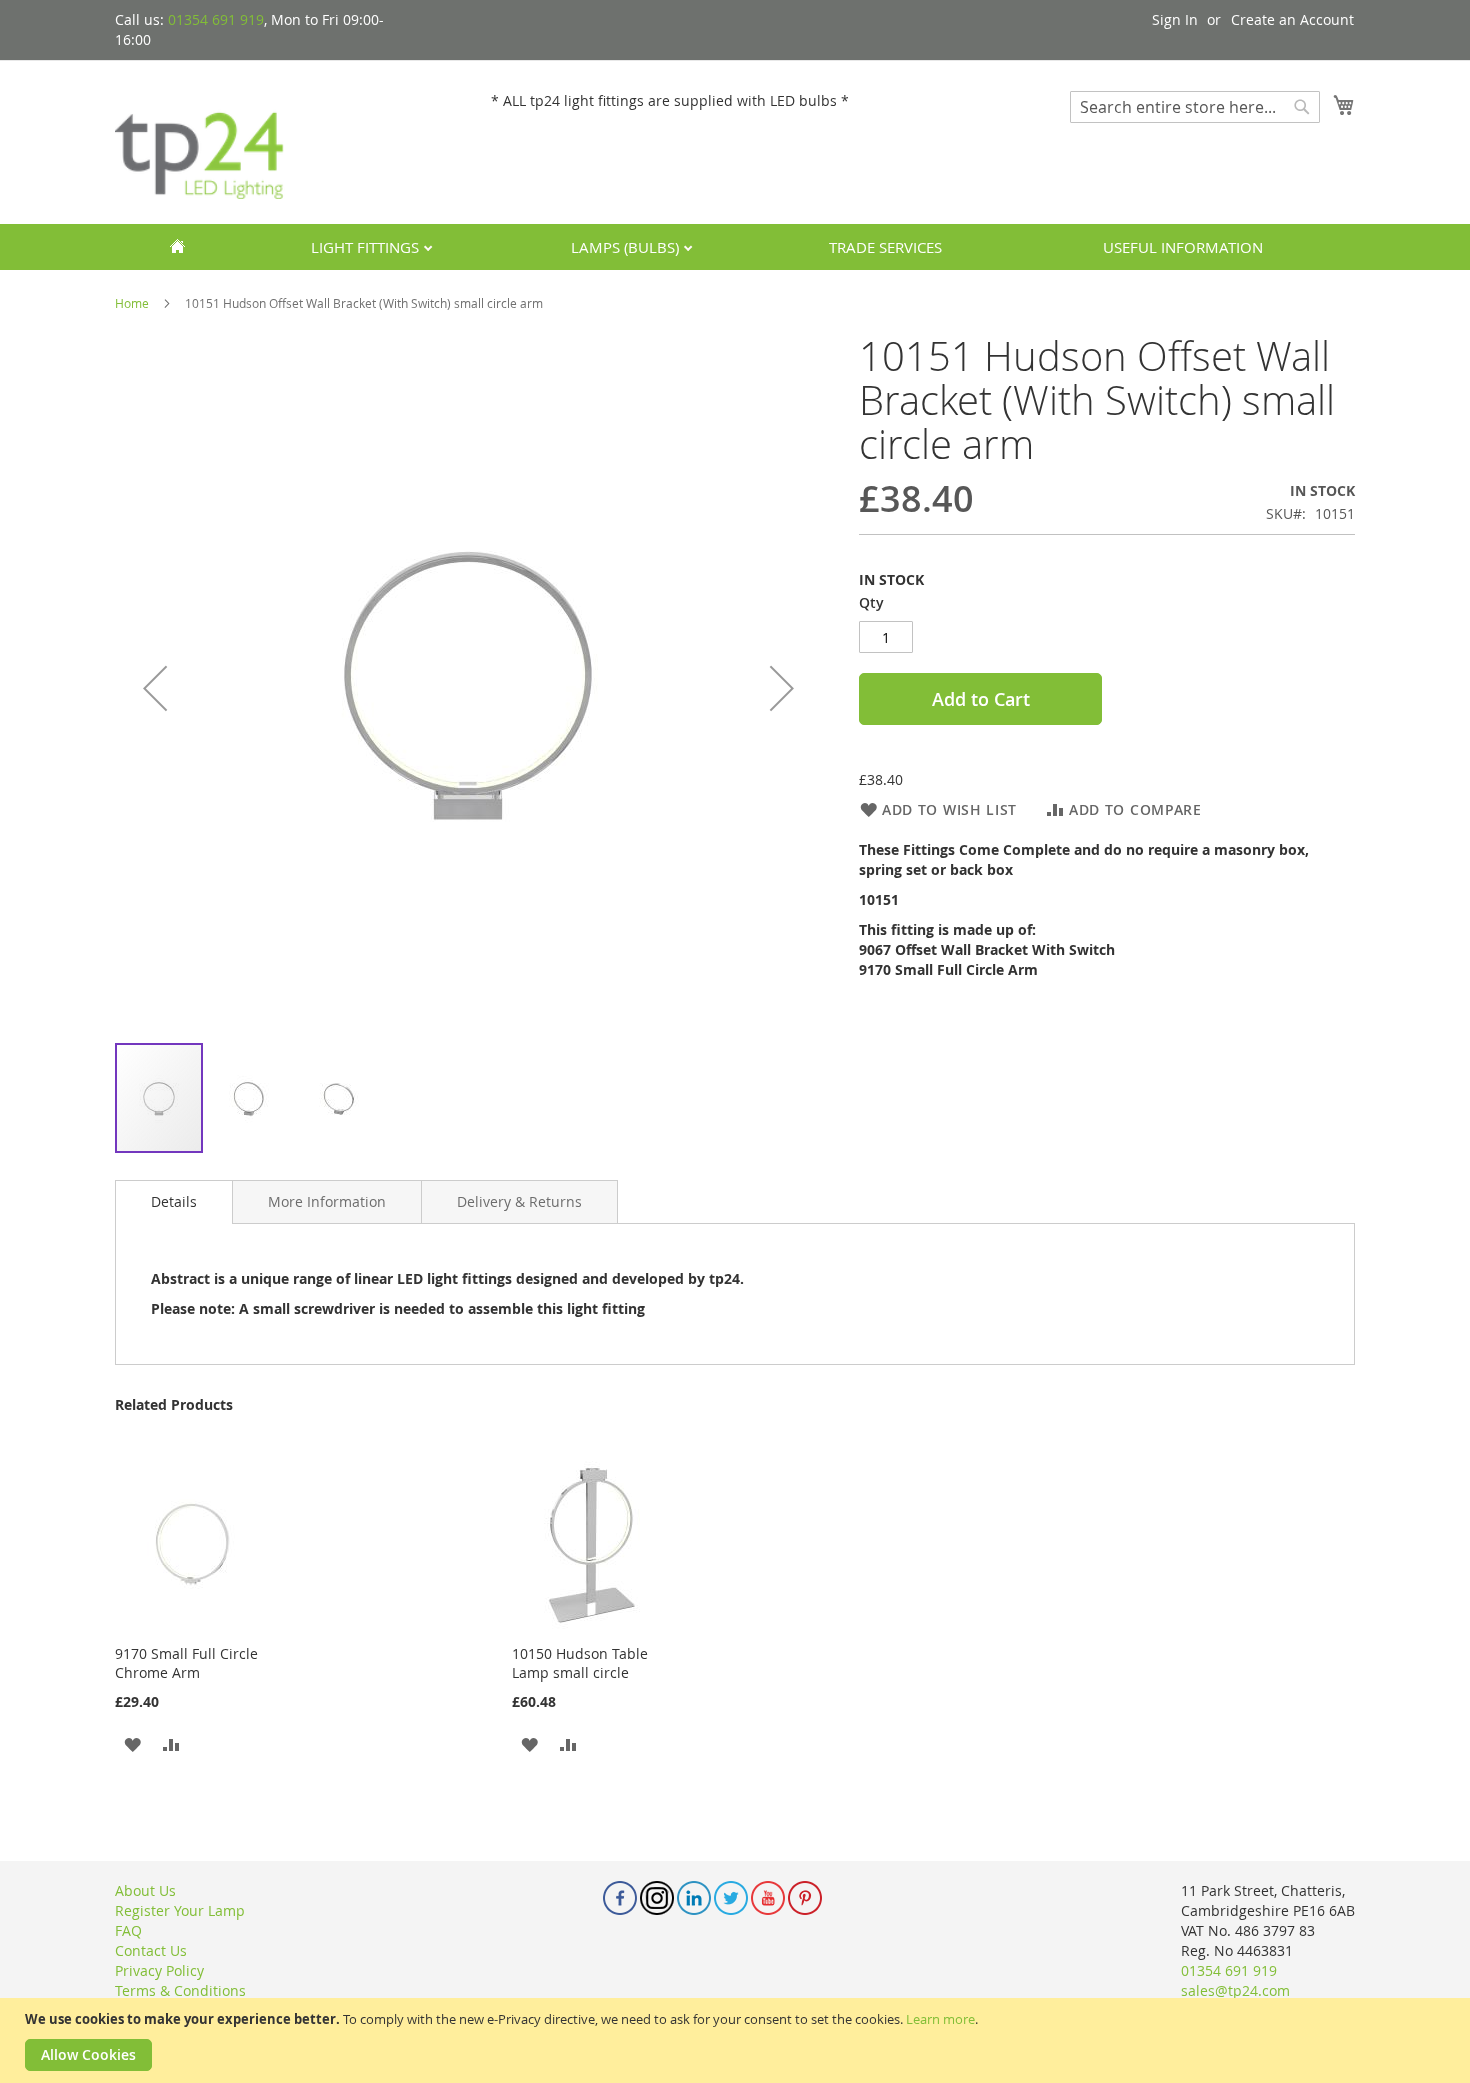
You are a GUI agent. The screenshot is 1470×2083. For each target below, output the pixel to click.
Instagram (657, 1898)
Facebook (620, 1898)
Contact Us (151, 1950)
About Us (145, 1890)
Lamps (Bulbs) (627, 247)
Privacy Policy (159, 1970)
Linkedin (694, 1898)
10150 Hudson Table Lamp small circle (580, 1663)
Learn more (940, 2019)
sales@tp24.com (1235, 1990)
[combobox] (1195, 107)
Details (174, 1201)
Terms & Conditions (180, 1990)
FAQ (128, 1930)
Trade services (885, 247)
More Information (327, 1201)
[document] (737, 2040)
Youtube (768, 1898)
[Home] (177, 247)
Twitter (731, 1898)
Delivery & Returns (519, 1201)
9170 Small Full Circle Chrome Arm (186, 1663)
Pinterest (805, 1898)
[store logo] (200, 141)
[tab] (174, 1202)
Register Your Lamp (180, 1910)
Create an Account (1292, 19)
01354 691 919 (216, 19)
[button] (155, 687)
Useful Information (1183, 247)
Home (132, 303)
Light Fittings (367, 247)
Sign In (1175, 19)
